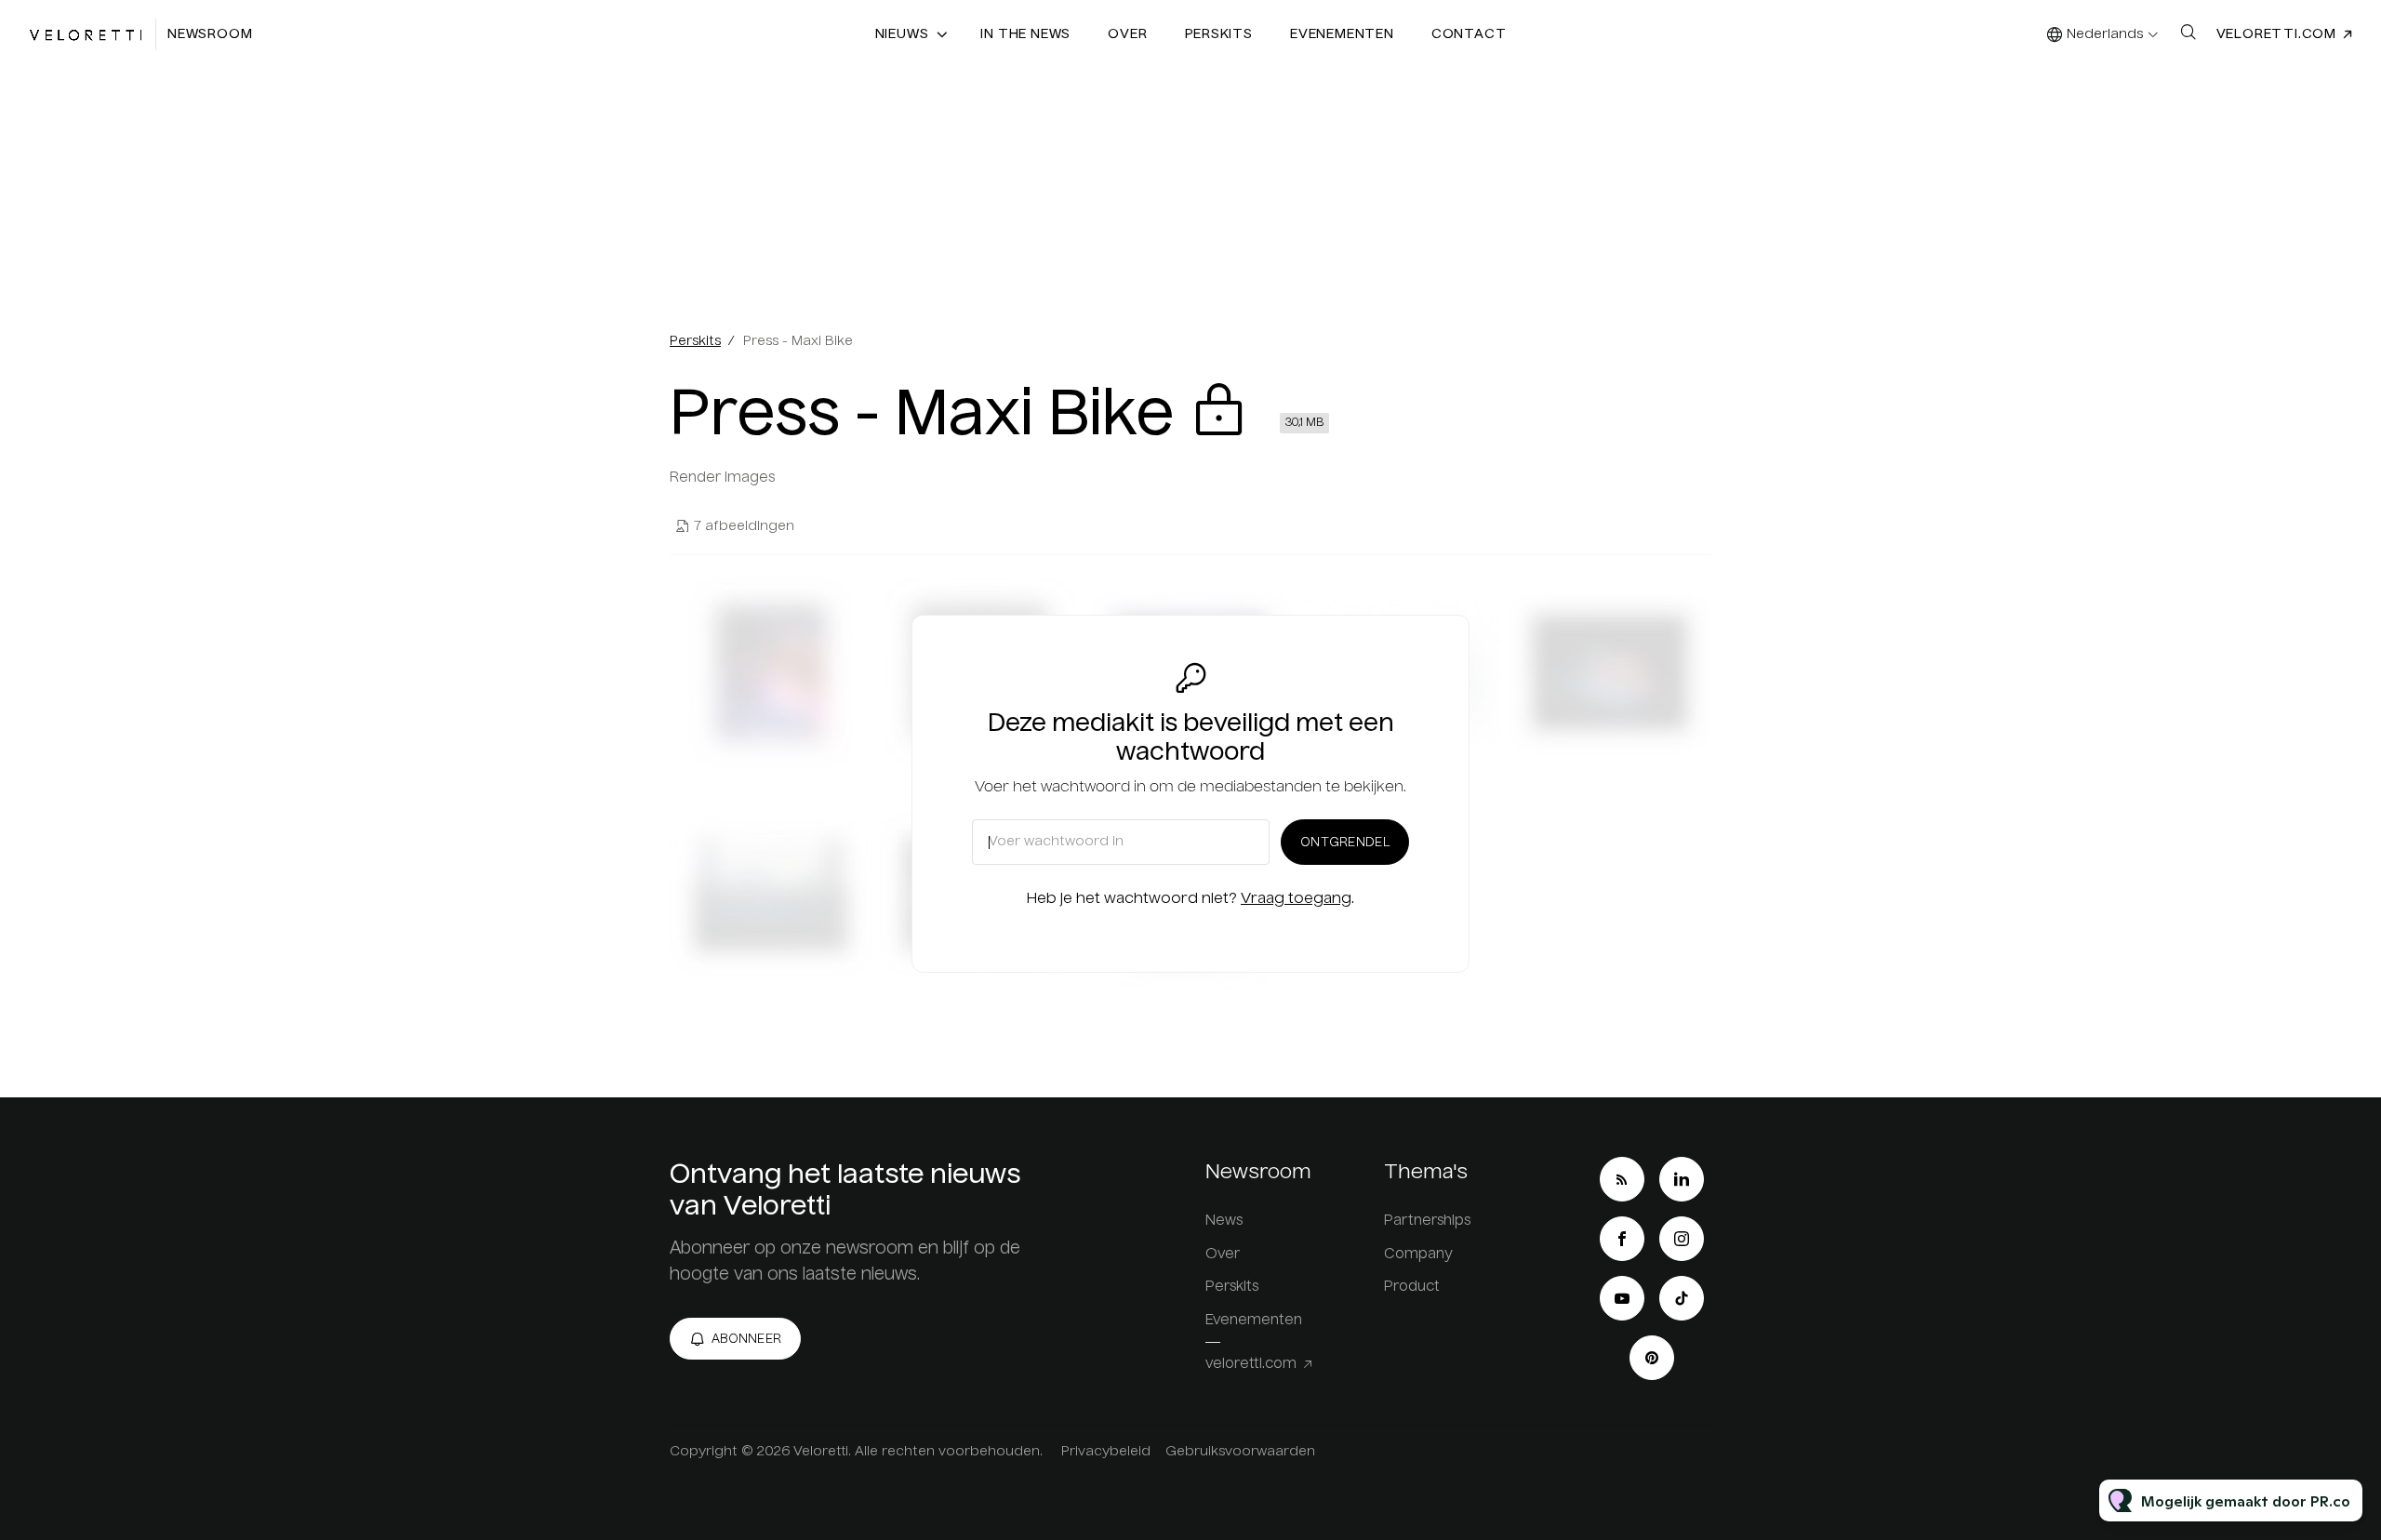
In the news (1025, 34)
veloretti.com (2276, 34)
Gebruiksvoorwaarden (1240, 1452)
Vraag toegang (1296, 899)
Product (1412, 1287)
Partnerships (1427, 1221)
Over (1127, 34)
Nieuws (902, 34)
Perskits (1219, 34)
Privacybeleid (1106, 1452)
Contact (1469, 34)
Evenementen (1342, 34)
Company (1418, 1254)
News (1224, 1221)
